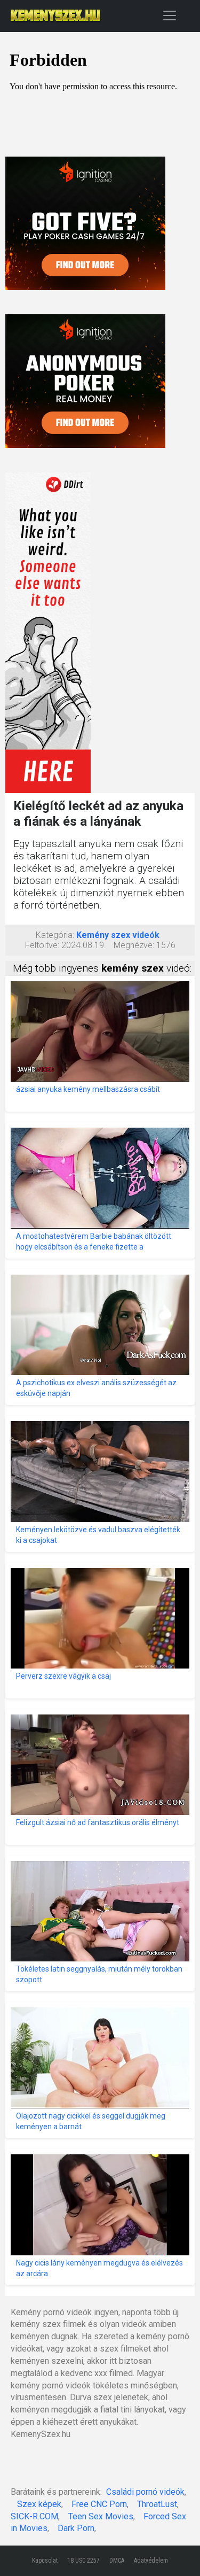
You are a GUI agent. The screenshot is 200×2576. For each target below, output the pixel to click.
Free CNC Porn (99, 2504)
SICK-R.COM (34, 2516)
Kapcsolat (45, 2561)
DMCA (117, 2561)
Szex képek (39, 2504)
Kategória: (55, 935)
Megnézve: (134, 945)
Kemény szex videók (118, 935)
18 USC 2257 (83, 2561)
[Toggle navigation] (170, 15)
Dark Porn (76, 2528)
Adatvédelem (151, 2561)
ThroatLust (157, 2504)
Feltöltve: (42, 945)
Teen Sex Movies (101, 2516)
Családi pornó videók (145, 2492)
